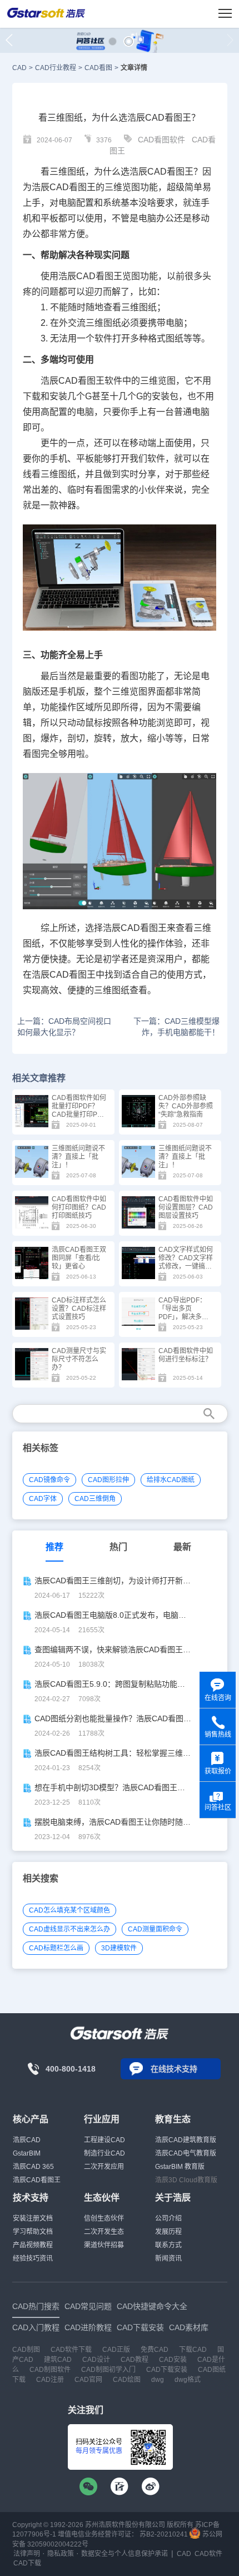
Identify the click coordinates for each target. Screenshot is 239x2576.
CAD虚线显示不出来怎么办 (69, 1929)
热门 (118, 1547)
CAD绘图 (127, 2380)
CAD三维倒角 (95, 1499)
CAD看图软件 (161, 140)
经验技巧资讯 (33, 2258)
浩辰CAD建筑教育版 (186, 2140)
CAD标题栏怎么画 (56, 1948)
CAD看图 (98, 68)
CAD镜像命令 (49, 1480)
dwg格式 (188, 2380)
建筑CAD (58, 2360)
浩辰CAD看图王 (37, 2180)
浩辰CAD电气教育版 (186, 2153)
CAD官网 (88, 2380)
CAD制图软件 (50, 2370)
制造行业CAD (104, 2153)
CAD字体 (43, 1499)
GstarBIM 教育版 (180, 2167)
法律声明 (27, 2554)
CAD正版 (116, 2350)
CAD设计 (96, 2360)
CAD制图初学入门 (108, 2370)
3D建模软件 (119, 1948)
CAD (19, 68)
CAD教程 (135, 2360)
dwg (158, 2380)
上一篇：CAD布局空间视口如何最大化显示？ (64, 1027)
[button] (113, 41)
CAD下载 (27, 2563)
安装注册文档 (33, 2218)
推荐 (54, 1547)
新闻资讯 (168, 2258)
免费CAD (155, 2350)
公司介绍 (168, 2218)
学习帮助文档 (33, 2232)
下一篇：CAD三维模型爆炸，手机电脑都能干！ (176, 1027)
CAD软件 (208, 2554)
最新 (182, 1547)
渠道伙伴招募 (104, 2245)
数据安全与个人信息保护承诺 (125, 2554)
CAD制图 (26, 2350)
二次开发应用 (104, 2167)
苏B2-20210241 (164, 2534)
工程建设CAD (104, 2140)
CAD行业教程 (56, 68)
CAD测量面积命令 (155, 1929)
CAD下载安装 (167, 2370)
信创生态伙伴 (104, 2218)
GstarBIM (27, 2153)
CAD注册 (50, 2380)
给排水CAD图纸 (171, 1480)
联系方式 (168, 2245)
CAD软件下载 (71, 2350)
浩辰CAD (27, 2140)
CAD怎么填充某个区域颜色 (69, 1910)
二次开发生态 (104, 2232)
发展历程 (168, 2232)
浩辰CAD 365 (33, 2167)
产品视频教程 (33, 2245)
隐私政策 (61, 2554)
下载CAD (193, 2350)
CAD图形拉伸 (108, 1480)
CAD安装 (173, 2360)
